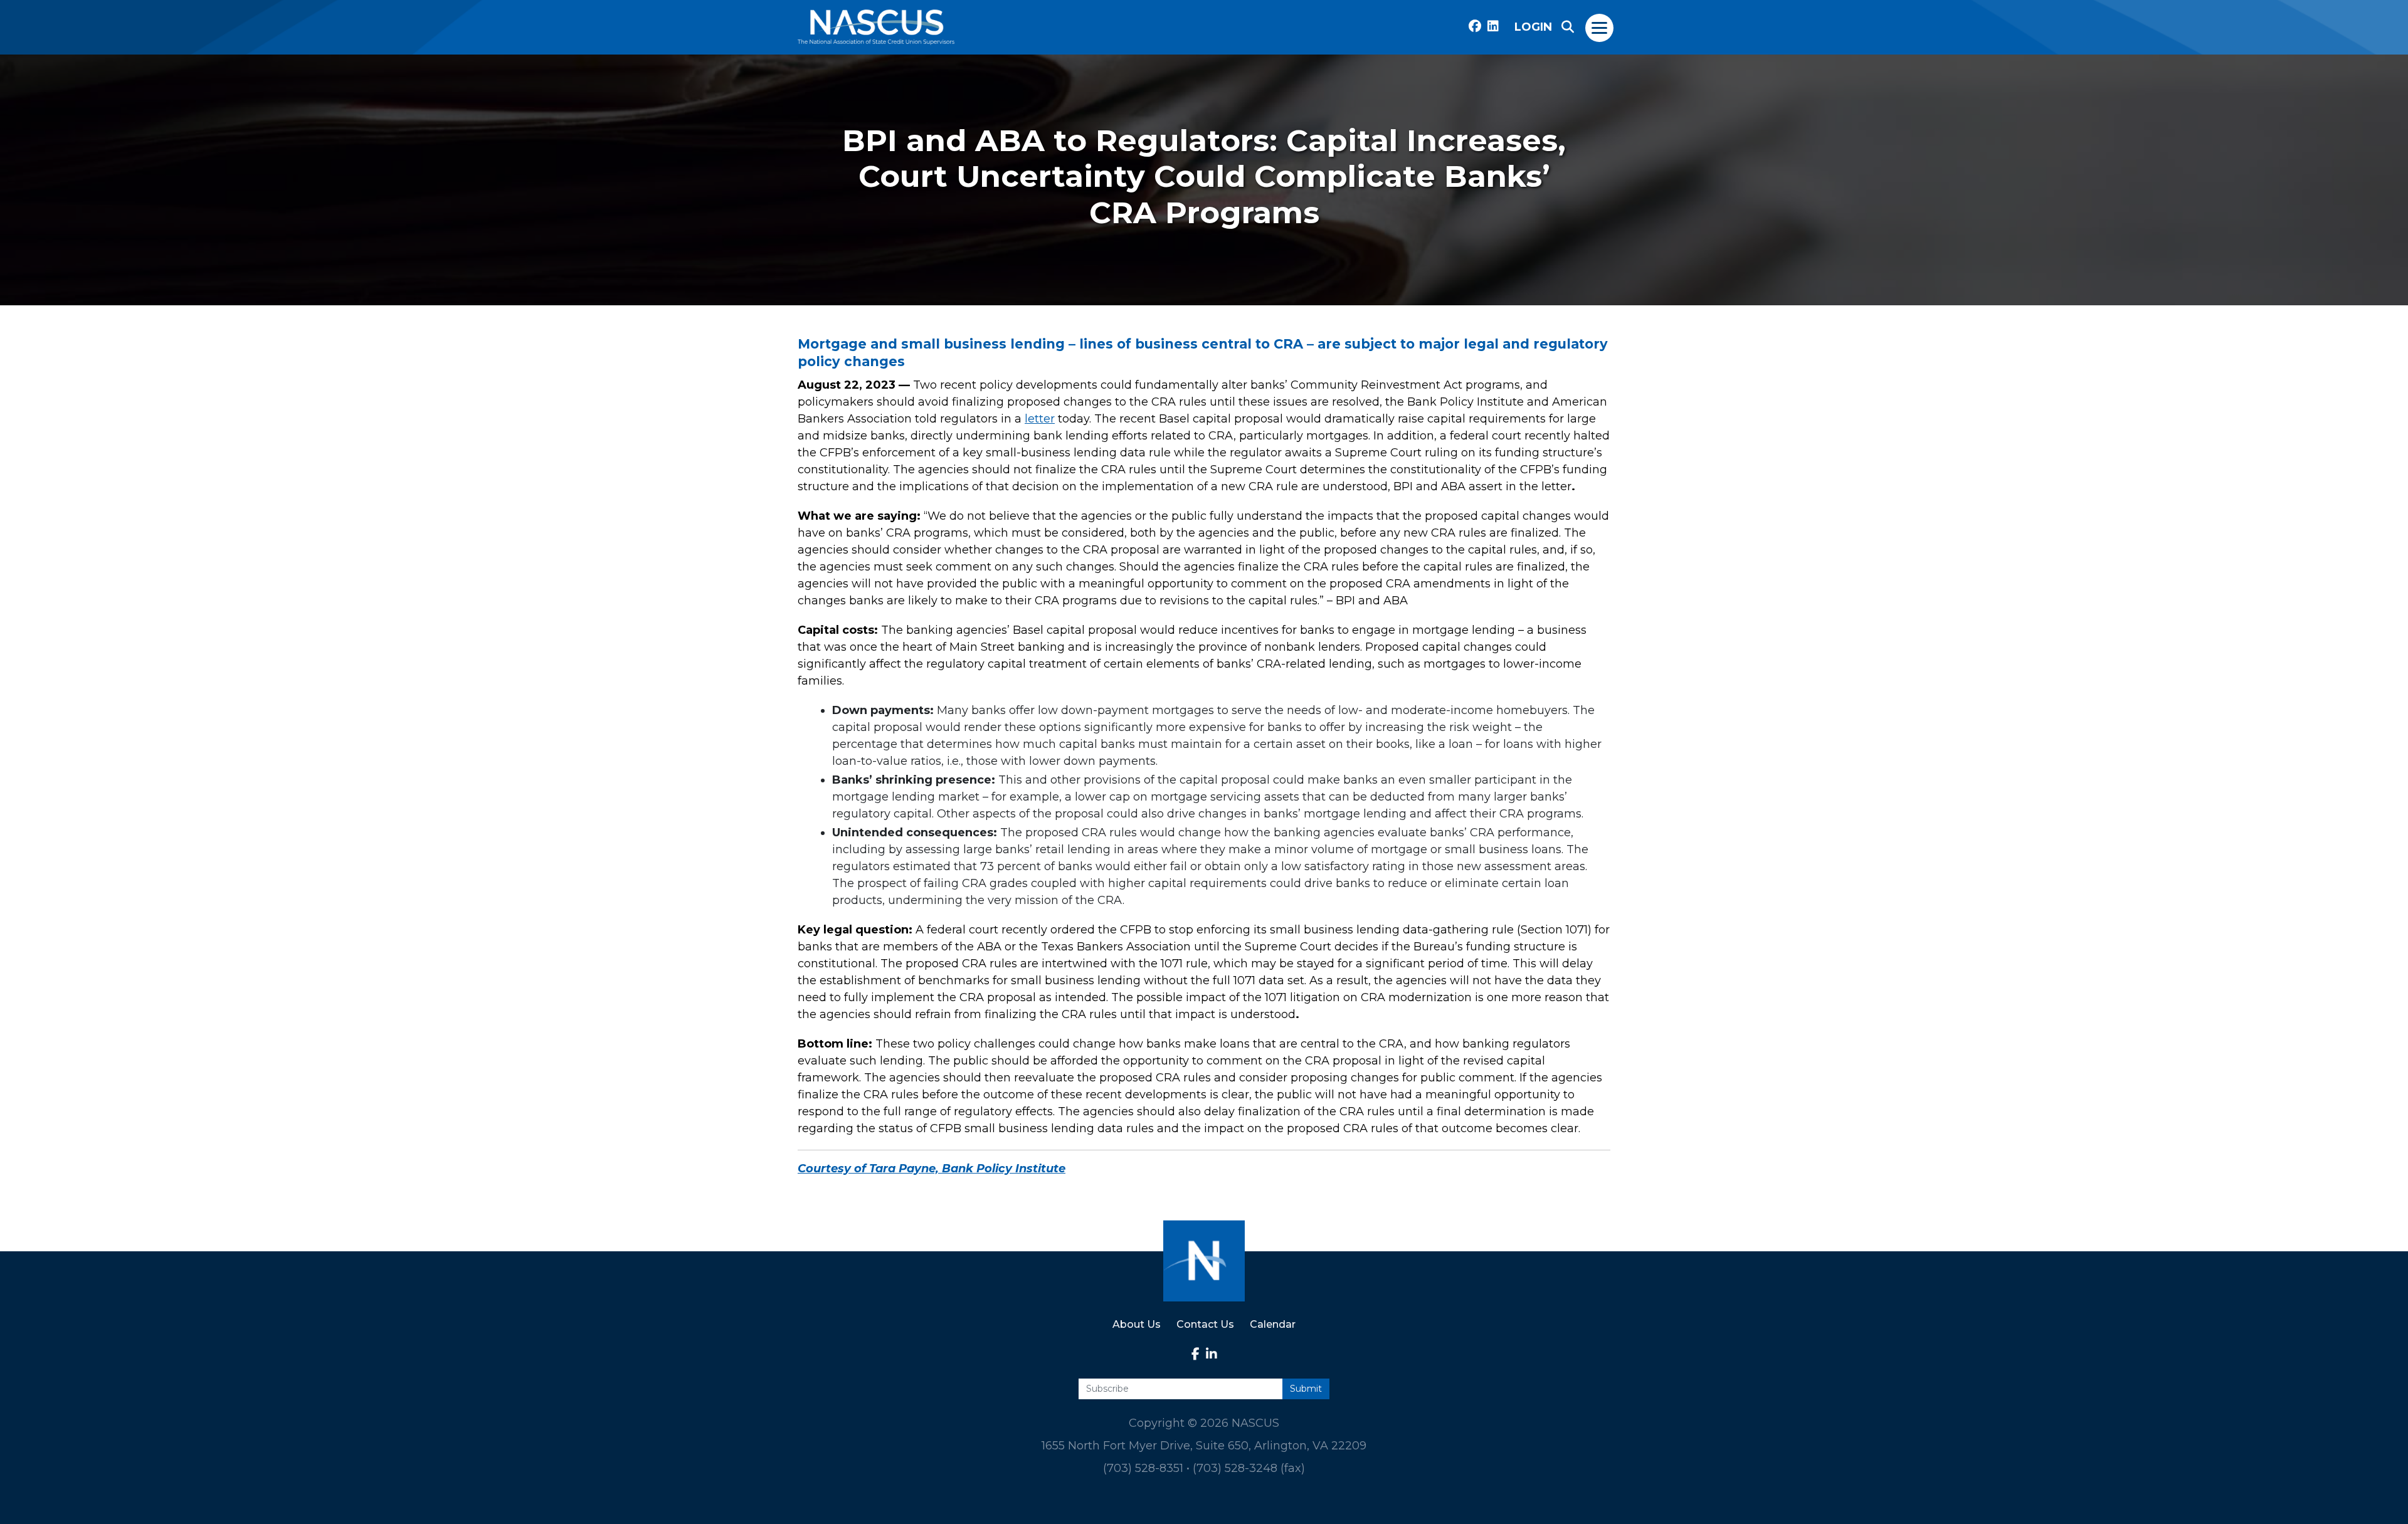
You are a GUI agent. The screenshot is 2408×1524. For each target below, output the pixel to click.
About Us (1137, 1324)
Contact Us (1205, 1324)
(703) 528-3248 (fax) (1249, 1468)
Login (1533, 27)
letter (1040, 419)
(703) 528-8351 (1143, 1468)
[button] (1568, 27)
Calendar (1273, 1324)
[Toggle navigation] (1600, 27)
